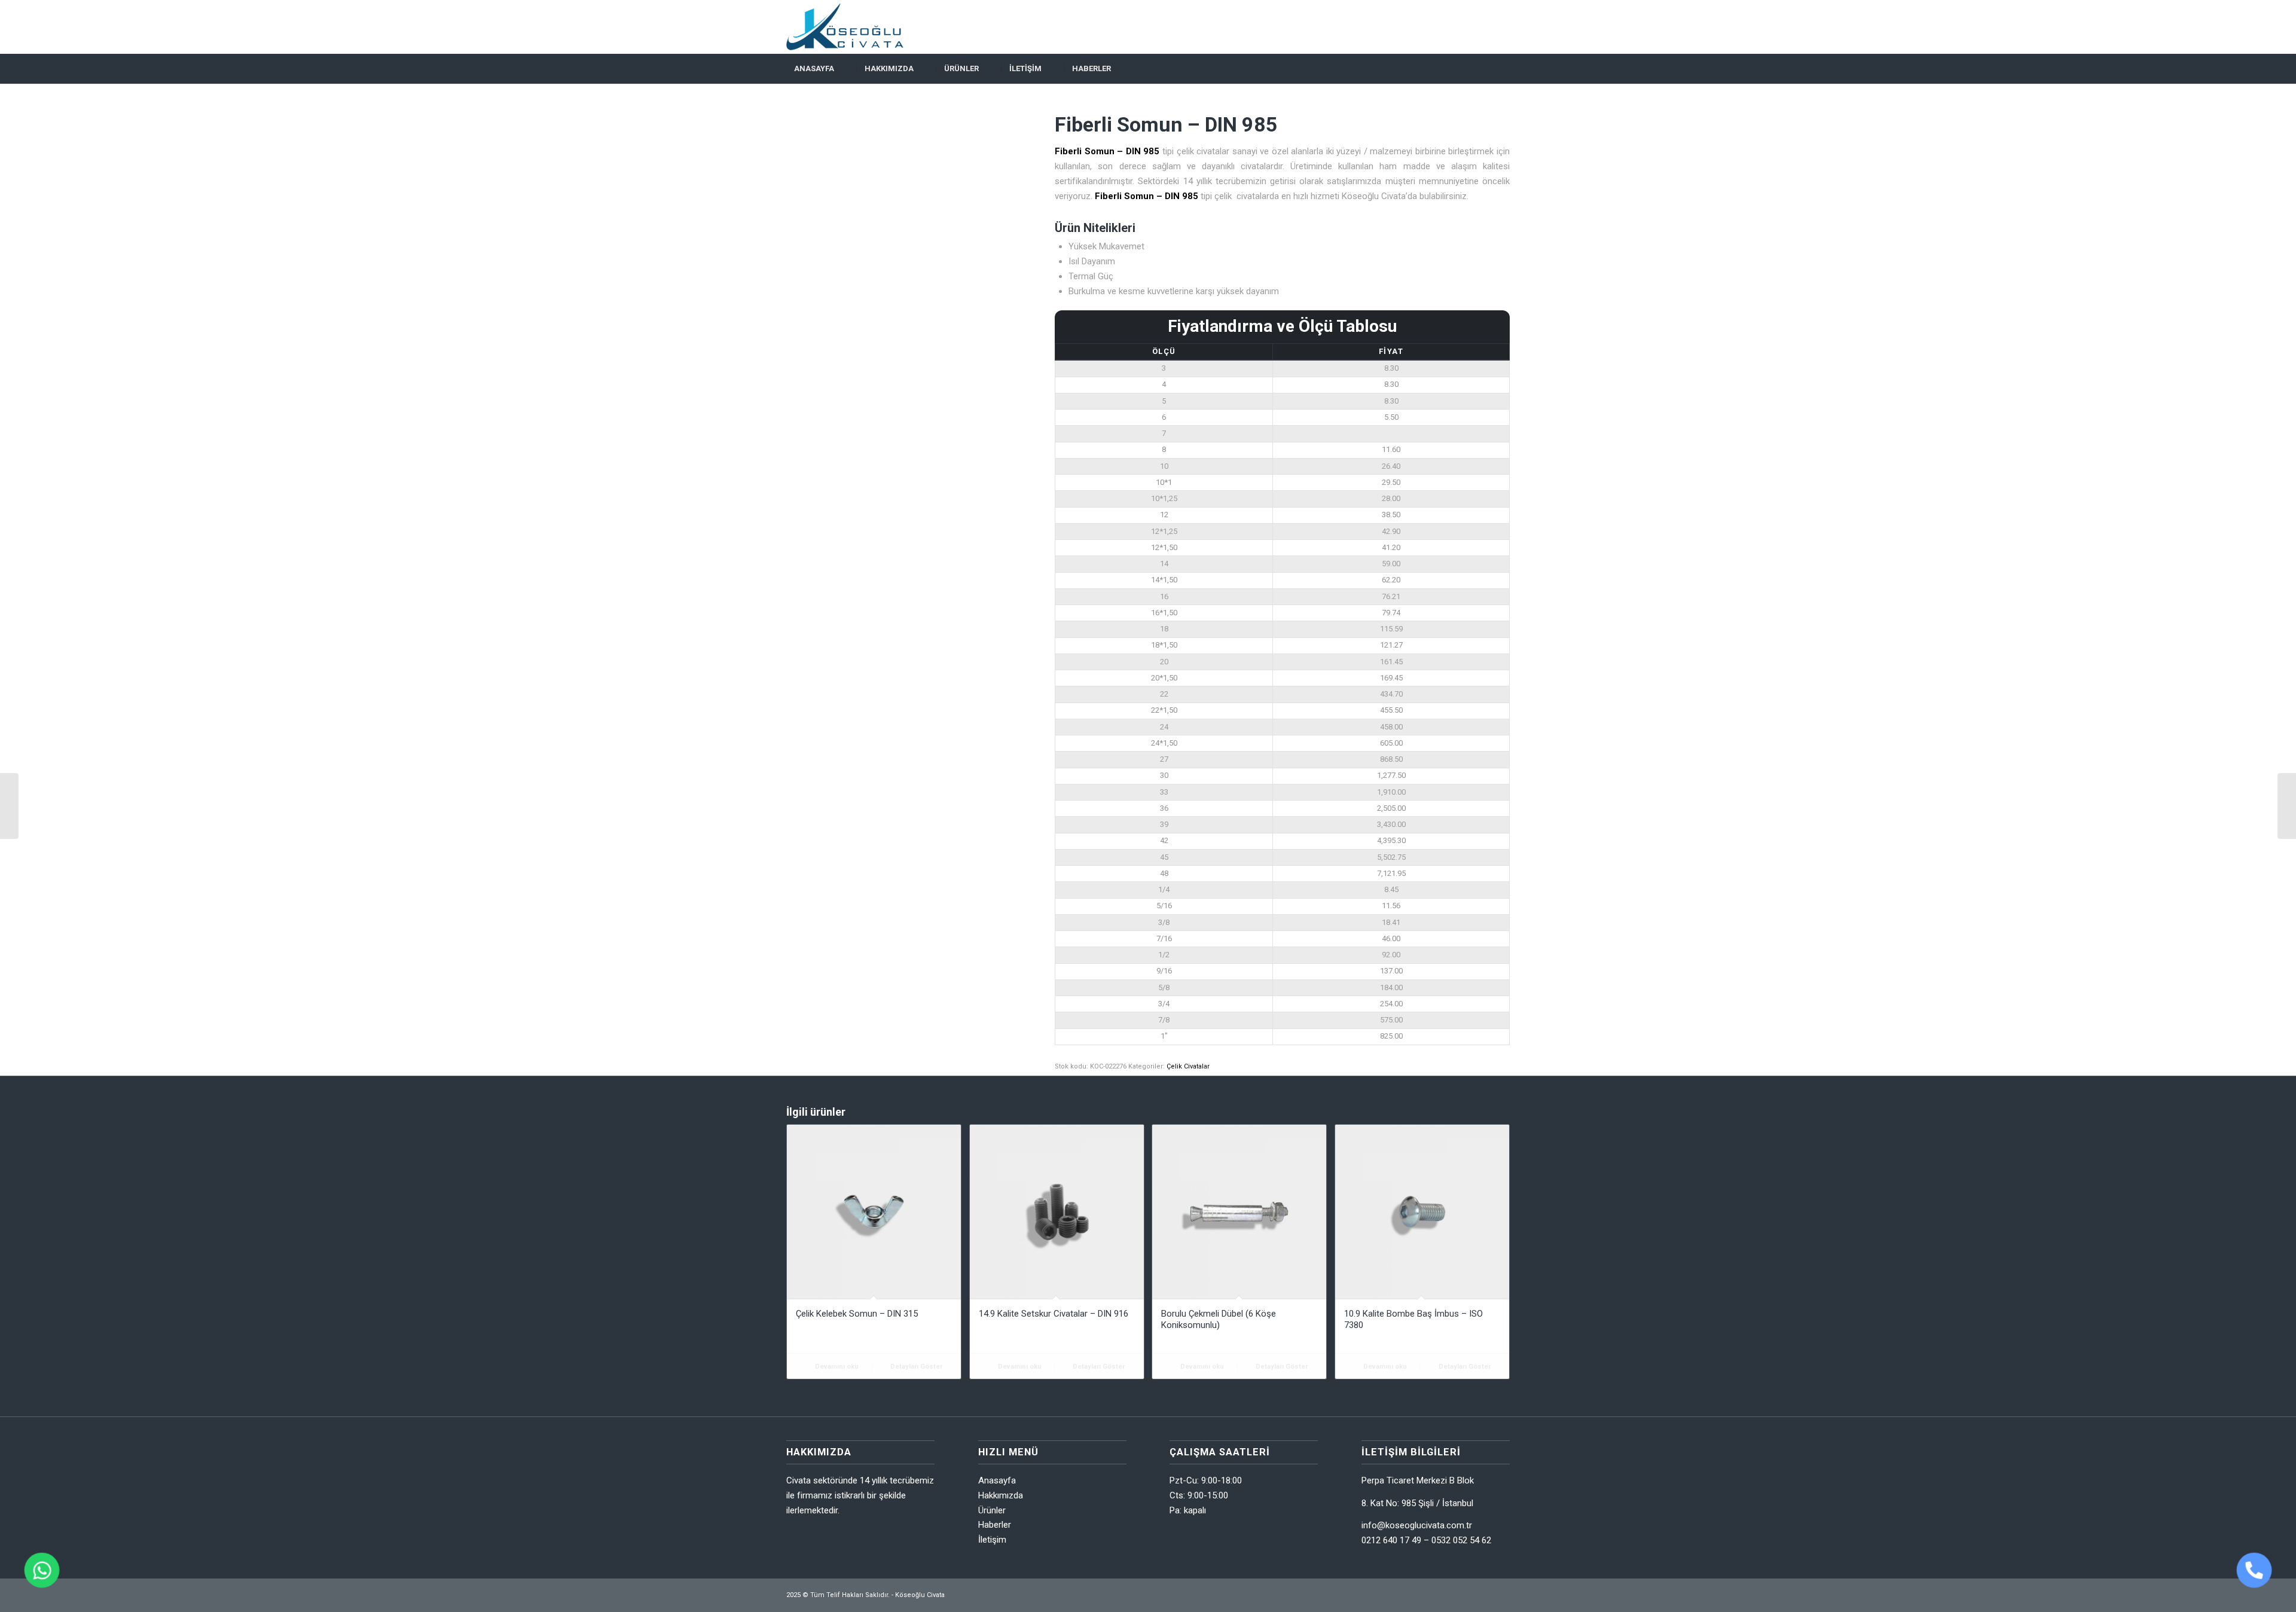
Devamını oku (836, 1367)
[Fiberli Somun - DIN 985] (906, 233)
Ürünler (992, 1510)
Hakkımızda (1001, 1495)
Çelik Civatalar (1188, 1066)
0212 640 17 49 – (1396, 1540)
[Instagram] (1501, 27)
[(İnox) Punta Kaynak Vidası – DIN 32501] (9, 806)
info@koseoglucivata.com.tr (1417, 1525)
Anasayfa (997, 1480)
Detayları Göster (915, 1367)
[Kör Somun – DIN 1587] (2287, 806)
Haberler (995, 1525)
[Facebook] (1483, 27)
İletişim (992, 1540)
